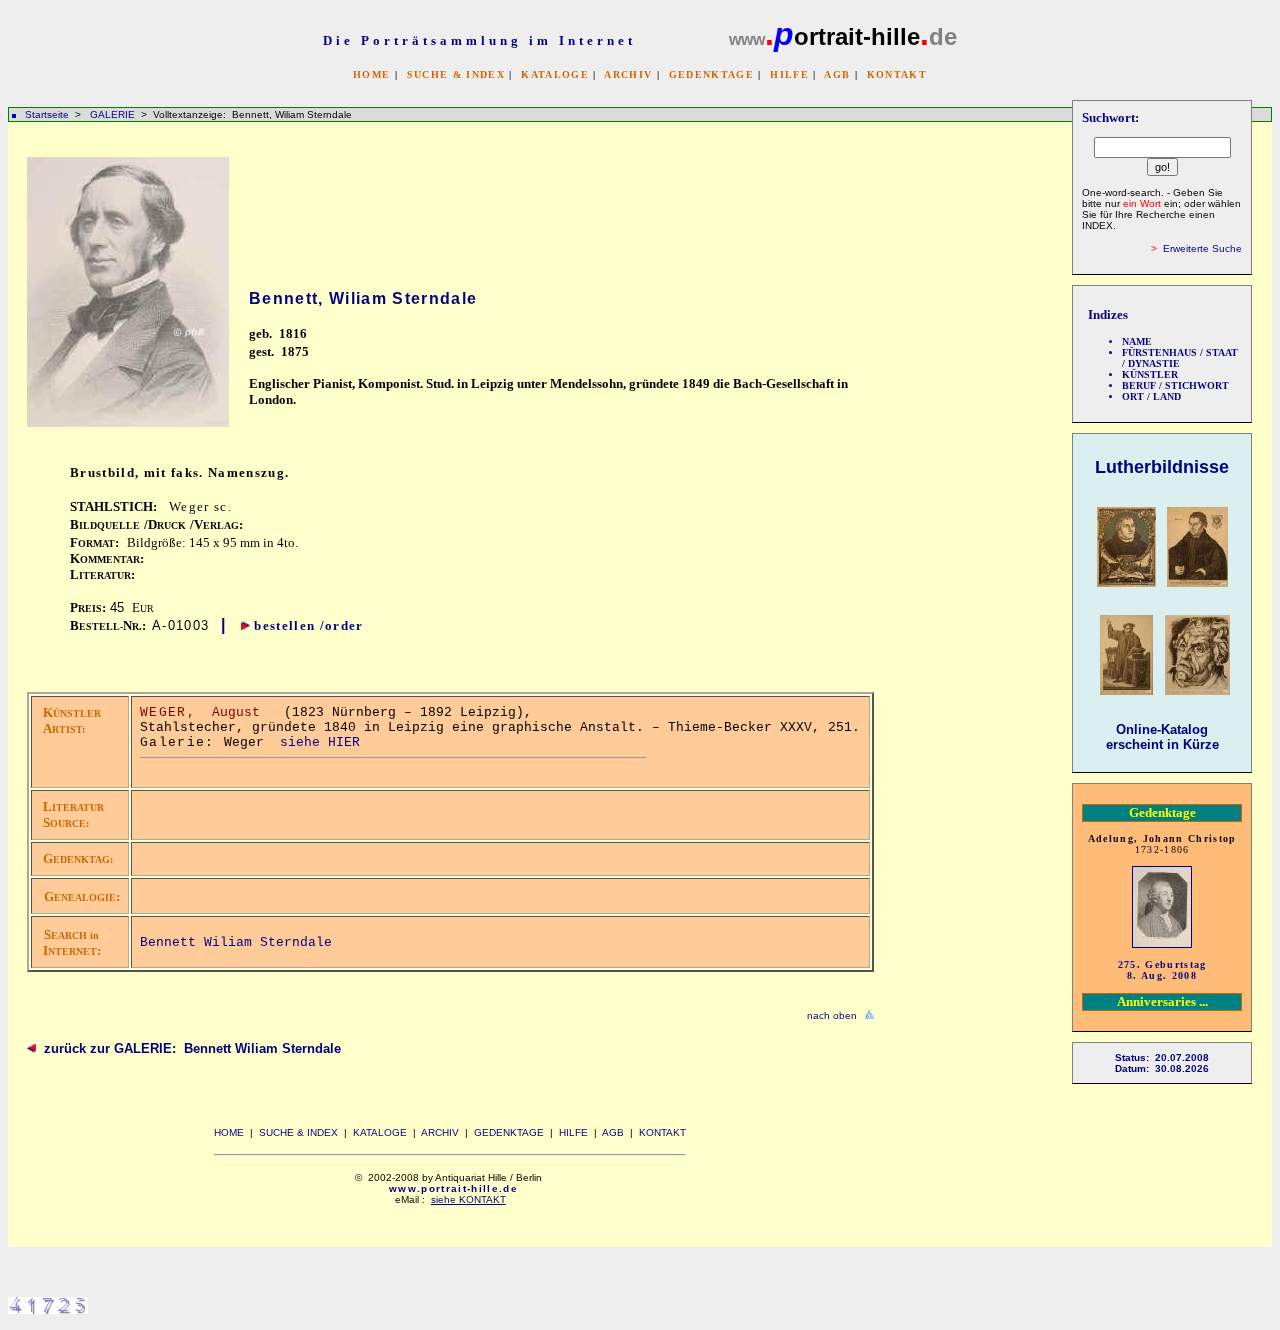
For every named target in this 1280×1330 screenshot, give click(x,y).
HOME (371, 74)
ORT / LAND (1151, 396)
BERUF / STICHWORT (1175, 385)
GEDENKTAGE (711, 74)
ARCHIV (628, 74)
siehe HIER (320, 742)
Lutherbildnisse (1162, 467)
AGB (837, 74)
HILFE (789, 74)
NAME (1137, 341)
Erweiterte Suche (1202, 248)
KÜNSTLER (1150, 374)
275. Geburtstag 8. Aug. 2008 (1162, 970)
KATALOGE (555, 74)
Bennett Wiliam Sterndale (236, 942)
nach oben (832, 1015)
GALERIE (114, 114)
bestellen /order (308, 625)
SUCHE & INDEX (456, 74)
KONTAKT (897, 74)
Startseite (47, 114)
